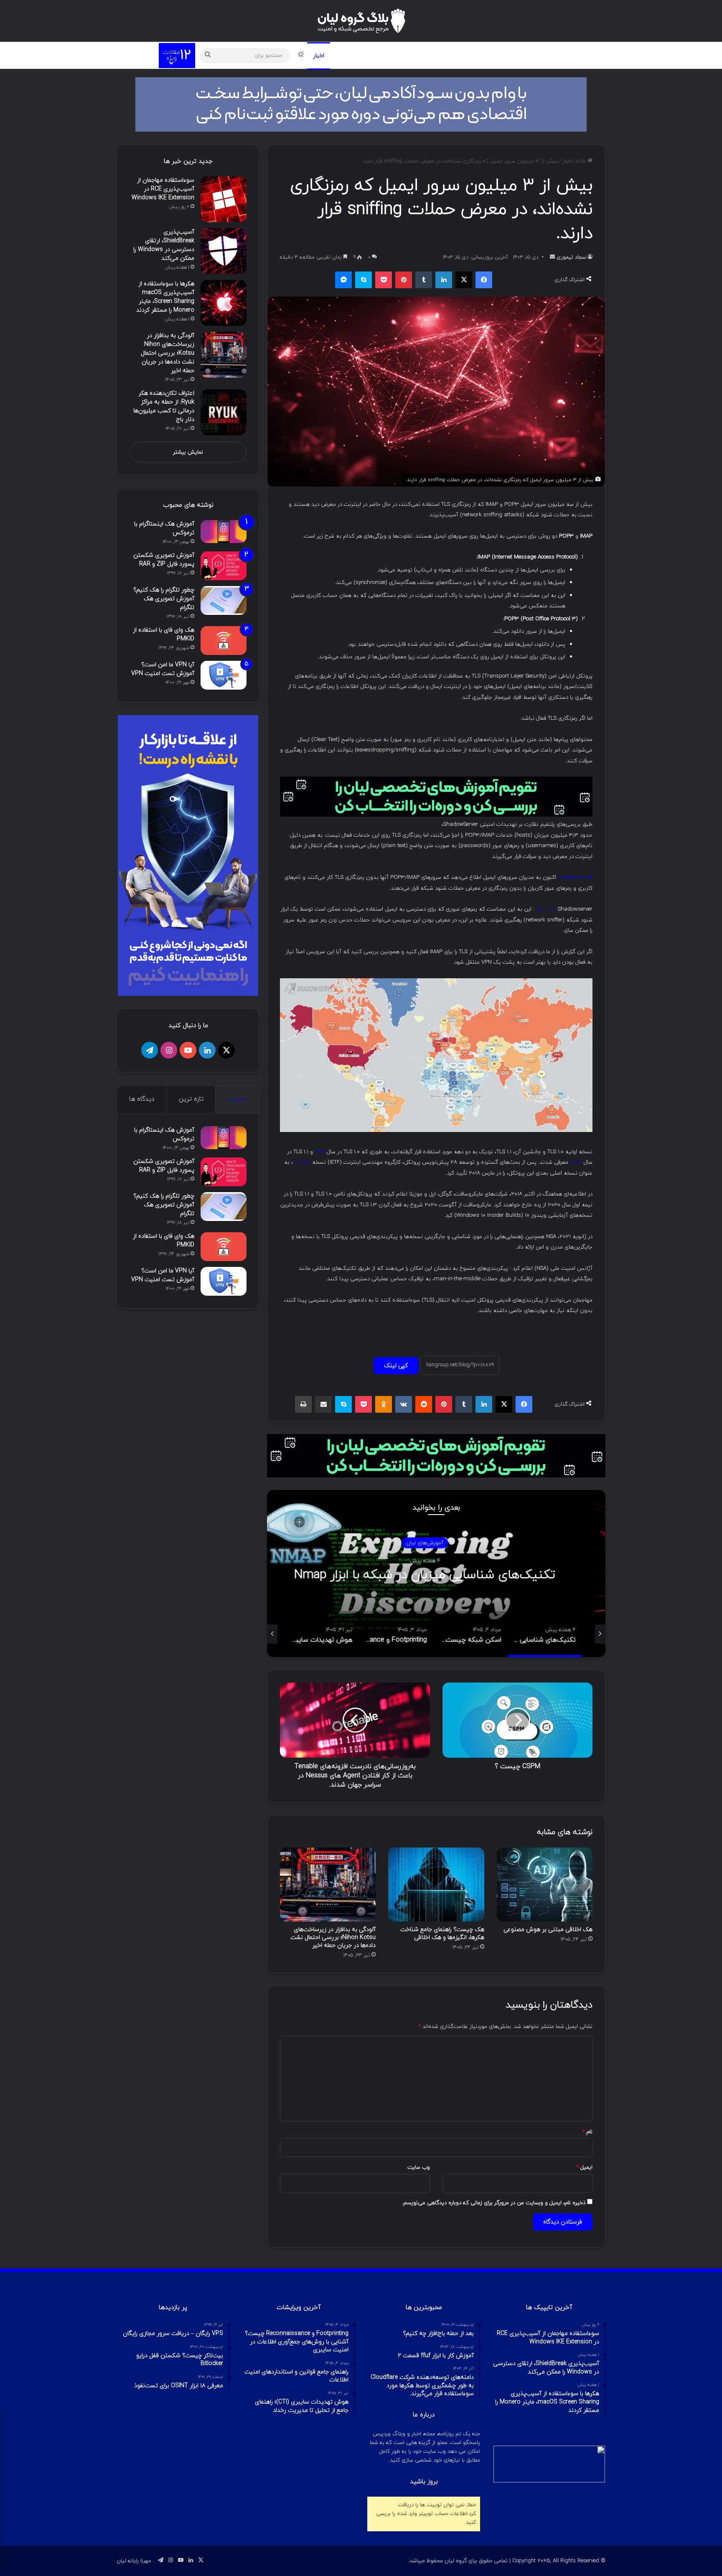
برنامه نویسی (388, 55)
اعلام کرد (546, 909)
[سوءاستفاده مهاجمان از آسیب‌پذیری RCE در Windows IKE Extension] (224, 199)
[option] (369, 1574)
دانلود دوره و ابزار (442, 55)
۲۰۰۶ (576, 1162)
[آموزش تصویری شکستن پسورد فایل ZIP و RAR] (224, 566)
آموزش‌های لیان (369, 1543)
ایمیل (585, 2167)
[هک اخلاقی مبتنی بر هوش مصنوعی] (545, 1884)
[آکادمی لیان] (361, 104)
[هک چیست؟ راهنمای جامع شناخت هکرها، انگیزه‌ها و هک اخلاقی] (436, 1884)
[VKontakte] (404, 1404)
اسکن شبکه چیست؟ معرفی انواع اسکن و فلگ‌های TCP (369, 1575)
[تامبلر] (424, 280)
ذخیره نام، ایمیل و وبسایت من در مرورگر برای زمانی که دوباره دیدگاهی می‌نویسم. (494, 2203)
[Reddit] (424, 1404)
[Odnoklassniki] (384, 1404)
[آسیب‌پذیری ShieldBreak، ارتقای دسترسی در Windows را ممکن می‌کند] (224, 251)
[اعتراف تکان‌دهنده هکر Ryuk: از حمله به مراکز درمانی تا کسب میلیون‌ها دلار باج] (224, 412)
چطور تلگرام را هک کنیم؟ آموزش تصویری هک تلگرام (164, 599)
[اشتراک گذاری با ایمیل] (323, 1404)
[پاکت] (384, 280)
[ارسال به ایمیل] (552, 257)
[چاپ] (303, 1404)
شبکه (348, 55)
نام (587, 2132)
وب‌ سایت (419, 2167)
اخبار (319, 56)
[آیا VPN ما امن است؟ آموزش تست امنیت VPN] (224, 675)
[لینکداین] (444, 280)
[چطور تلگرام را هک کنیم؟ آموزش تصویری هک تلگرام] (224, 600)
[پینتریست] (404, 280)
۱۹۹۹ (320, 1152)
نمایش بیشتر (188, 452)
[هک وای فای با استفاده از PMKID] (224, 641)
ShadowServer (575, 877)
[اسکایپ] (364, 280)
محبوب (237, 1099)
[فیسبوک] (484, 280)
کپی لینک (396, 1366)
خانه (582, 161)
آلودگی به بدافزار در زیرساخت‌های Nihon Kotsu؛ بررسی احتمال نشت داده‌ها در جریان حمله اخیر (333, 1938)
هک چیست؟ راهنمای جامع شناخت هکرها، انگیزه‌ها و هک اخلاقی (442, 1934)
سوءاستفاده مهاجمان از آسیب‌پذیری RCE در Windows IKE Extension (163, 189)
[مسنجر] (343, 280)
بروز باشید (424, 2482)
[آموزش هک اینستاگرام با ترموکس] (224, 532)
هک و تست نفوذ (500, 55)
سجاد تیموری (571, 257)
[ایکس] (464, 280)
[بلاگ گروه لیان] (361, 21)
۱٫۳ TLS (302, 1162)
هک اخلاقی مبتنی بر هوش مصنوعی (548, 1930)
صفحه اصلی (547, 55)
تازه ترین (191, 1099)
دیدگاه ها (142, 1099)
